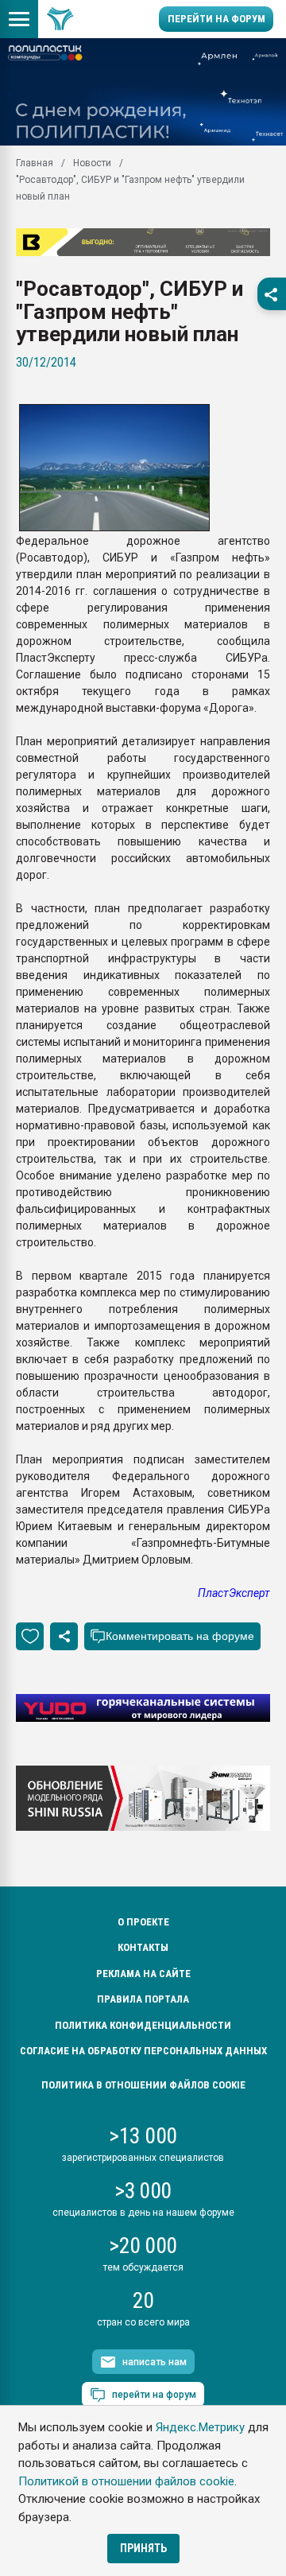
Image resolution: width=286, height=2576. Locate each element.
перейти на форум (154, 2395)
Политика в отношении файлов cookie (143, 2085)
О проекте (143, 1922)
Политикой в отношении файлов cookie (126, 2481)
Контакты (143, 1947)
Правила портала (143, 1999)
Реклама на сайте (143, 1974)
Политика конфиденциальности (143, 2025)
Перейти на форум (216, 19)
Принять (143, 2548)
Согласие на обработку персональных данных (143, 2051)
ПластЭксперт (234, 1593)
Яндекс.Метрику (200, 2427)
